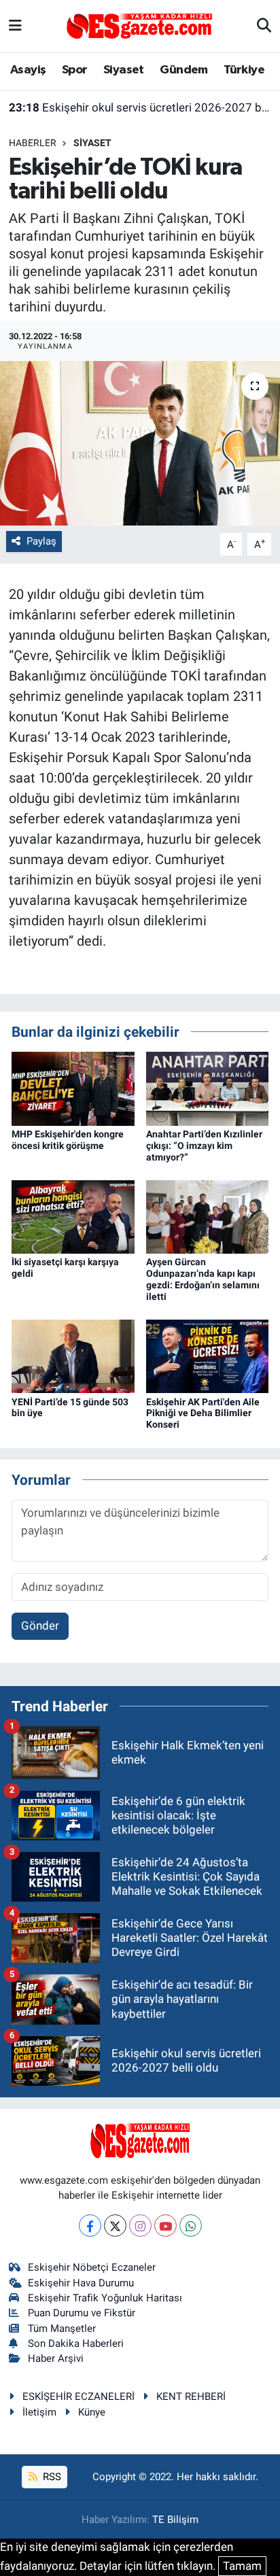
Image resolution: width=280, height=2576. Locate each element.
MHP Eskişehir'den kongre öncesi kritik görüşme (68, 1140)
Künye (92, 2412)
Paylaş (41, 541)
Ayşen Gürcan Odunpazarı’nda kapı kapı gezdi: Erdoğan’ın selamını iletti (203, 1279)
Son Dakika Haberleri (76, 2343)
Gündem (183, 70)
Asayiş (28, 70)
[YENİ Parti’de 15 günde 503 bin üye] (73, 1356)
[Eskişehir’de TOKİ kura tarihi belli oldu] (140, 443)
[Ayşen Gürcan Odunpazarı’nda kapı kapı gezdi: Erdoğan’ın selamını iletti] (208, 1216)
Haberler (33, 143)
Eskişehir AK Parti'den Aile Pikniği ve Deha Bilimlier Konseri (203, 1413)
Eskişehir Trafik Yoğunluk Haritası (105, 2298)
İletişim (39, 2412)
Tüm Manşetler (62, 2329)
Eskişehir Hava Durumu (81, 2283)
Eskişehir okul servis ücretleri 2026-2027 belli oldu (140, 107)
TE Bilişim (175, 2520)
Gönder (40, 1626)
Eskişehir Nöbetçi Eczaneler (92, 2267)
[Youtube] (165, 2226)
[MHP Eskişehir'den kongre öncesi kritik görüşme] (73, 1088)
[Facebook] (90, 2226)
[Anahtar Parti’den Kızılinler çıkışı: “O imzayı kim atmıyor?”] (208, 1088)
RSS (51, 2477)
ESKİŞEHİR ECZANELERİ (78, 2397)
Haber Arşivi (56, 2358)
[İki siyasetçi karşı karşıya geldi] (73, 1216)
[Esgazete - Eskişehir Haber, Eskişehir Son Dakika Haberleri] (139, 25)
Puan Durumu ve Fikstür (82, 2313)
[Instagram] (140, 2226)
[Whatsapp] (191, 2226)
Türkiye (244, 70)
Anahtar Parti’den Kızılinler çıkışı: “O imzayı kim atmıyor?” (204, 1146)
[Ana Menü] (15, 26)
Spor (75, 70)
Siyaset (124, 70)
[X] (115, 2226)
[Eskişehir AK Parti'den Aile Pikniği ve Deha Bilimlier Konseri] (208, 1356)
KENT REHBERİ (191, 2397)
